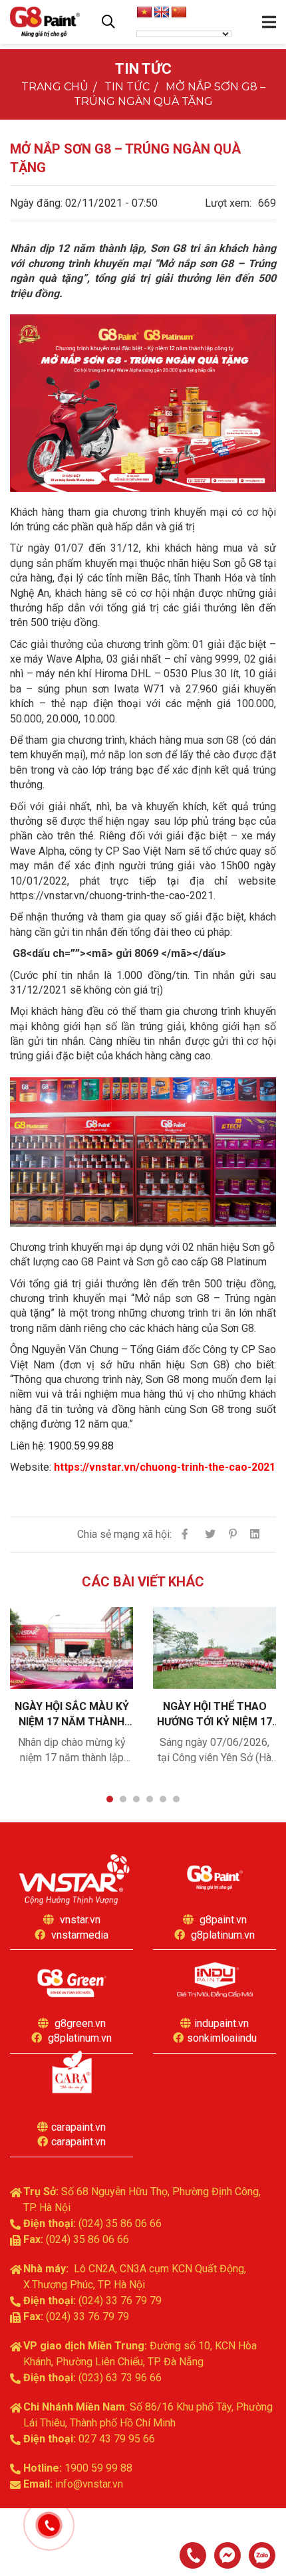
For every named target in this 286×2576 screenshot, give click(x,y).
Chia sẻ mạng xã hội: (124, 1534)
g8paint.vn (223, 1920)
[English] (162, 13)
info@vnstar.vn (89, 2484)
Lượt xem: (228, 203)
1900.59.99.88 (81, 1446)
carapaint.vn (78, 2127)
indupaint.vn (221, 2023)
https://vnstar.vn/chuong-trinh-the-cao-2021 (165, 1467)
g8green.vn (80, 2023)
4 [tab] (150, 1799)
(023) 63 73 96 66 (120, 2378)
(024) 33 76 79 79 (120, 2301)
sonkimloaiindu (222, 2038)
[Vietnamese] (144, 13)
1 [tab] (110, 1799)
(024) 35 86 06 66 (120, 2223)
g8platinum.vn (223, 1935)
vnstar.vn (80, 1920)
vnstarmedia (80, 1935)
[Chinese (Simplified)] (179, 13)
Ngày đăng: (36, 203)
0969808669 (262, 2555)
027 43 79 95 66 (117, 2439)
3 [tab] (136, 1799)
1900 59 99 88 (98, 2468)
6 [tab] (176, 1799)
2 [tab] (123, 1799)
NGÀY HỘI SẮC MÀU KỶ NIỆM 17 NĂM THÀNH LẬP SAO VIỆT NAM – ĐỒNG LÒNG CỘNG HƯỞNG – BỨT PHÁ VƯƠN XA (72, 1714)
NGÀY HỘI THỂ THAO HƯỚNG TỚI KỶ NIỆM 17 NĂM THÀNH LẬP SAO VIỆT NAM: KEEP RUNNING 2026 (214, 1714)
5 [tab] (163, 1799)
